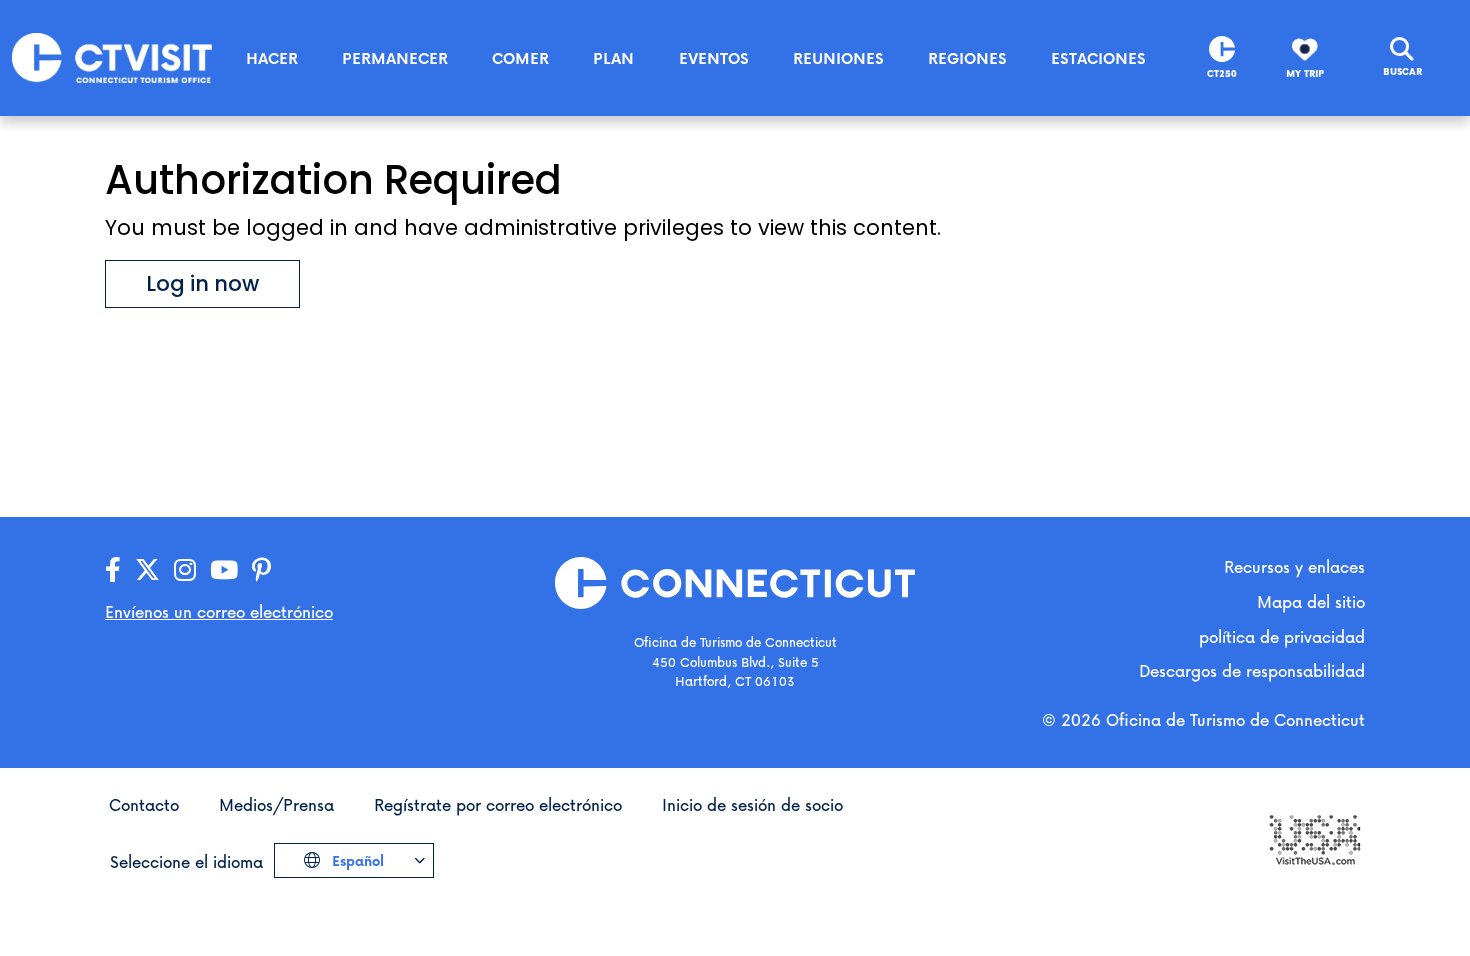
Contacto (144, 804)
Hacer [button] (272, 58)
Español (356, 860)
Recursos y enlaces (1294, 566)
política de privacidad (1282, 636)
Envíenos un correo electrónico (219, 611)
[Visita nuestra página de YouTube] (224, 570)
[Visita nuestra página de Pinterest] (261, 570)
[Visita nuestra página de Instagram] (185, 570)
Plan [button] (613, 58)
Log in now (202, 283)
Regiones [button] (967, 58)
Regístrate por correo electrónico (498, 804)
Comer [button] (520, 58)
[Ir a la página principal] (112, 56)
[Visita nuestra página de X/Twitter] (147, 570)
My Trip (1305, 73)
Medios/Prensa (276, 804)
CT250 (1222, 73)
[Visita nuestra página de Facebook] (113, 570)
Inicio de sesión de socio (752, 804)
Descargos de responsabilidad (1252, 670)
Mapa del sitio (1311, 601)
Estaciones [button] (1098, 58)
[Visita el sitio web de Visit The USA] (1314, 838)
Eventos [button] (714, 58)
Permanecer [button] (395, 58)
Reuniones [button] (838, 58)
